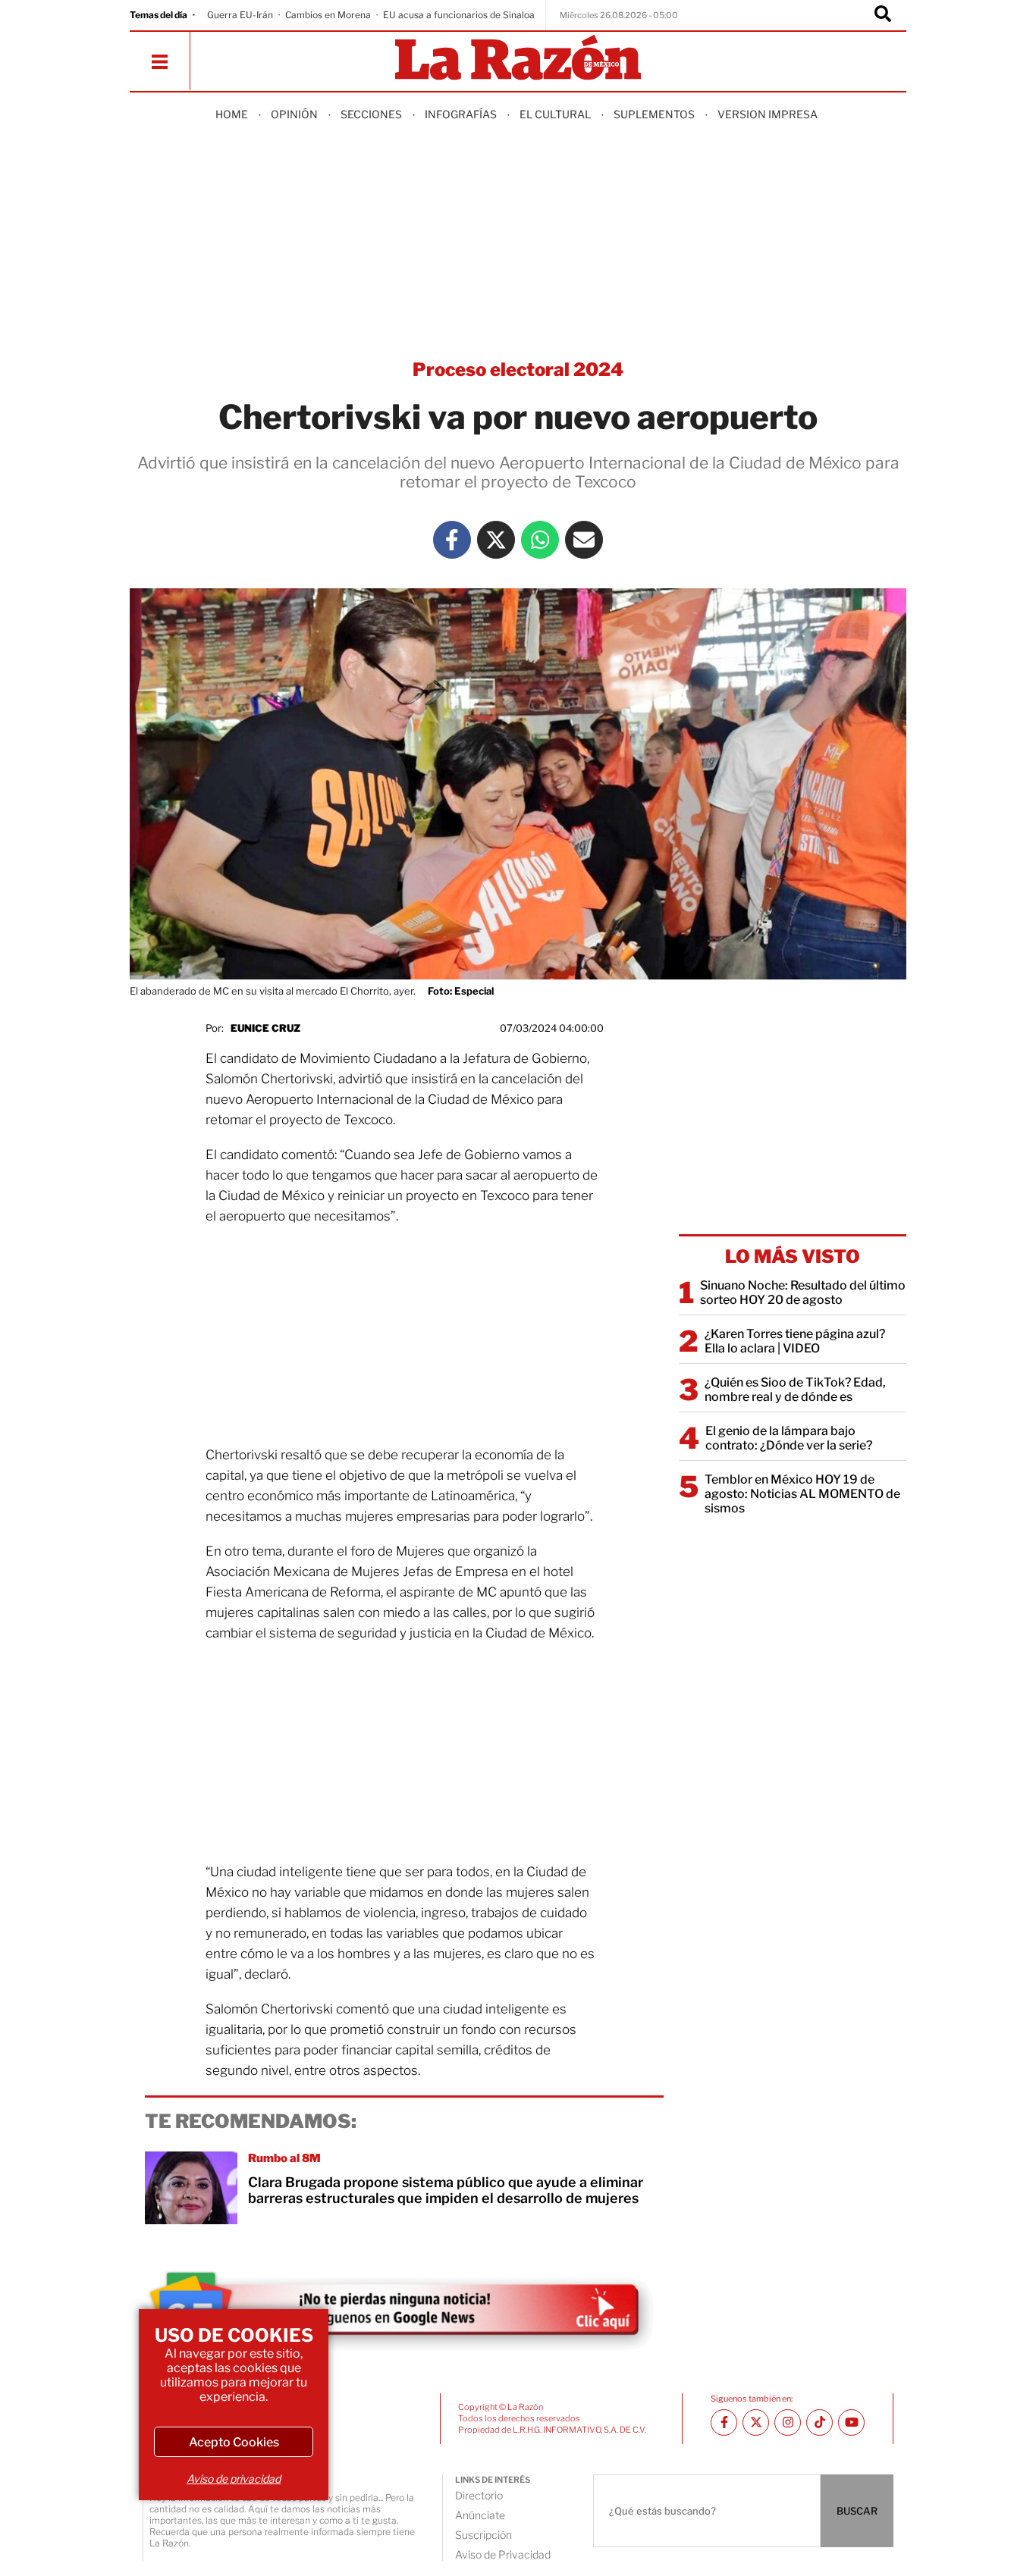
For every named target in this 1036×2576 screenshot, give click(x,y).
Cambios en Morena (328, 15)
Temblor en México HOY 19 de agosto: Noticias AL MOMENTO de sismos (802, 1494)
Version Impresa (768, 114)
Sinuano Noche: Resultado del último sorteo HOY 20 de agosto (803, 1293)
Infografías (461, 114)
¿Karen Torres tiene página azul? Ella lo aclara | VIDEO (795, 1341)
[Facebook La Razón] (452, 540)
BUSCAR (857, 2511)
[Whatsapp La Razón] (540, 540)
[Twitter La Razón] (496, 540)
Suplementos (654, 114)
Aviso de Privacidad (503, 2554)
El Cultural (555, 114)
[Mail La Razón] (584, 540)
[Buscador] (883, 15)
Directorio (479, 2495)
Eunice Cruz (265, 1028)
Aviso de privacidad (234, 2479)
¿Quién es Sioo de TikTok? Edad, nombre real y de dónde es (795, 1390)
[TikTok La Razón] (819, 2422)
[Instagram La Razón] (788, 2422)
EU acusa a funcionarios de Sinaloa (459, 15)
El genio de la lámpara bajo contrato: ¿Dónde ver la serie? (789, 1438)
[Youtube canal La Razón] (851, 2422)
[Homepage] (518, 59)
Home (232, 114)
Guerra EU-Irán (240, 15)
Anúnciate (480, 2515)
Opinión (294, 114)
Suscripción (483, 2535)
